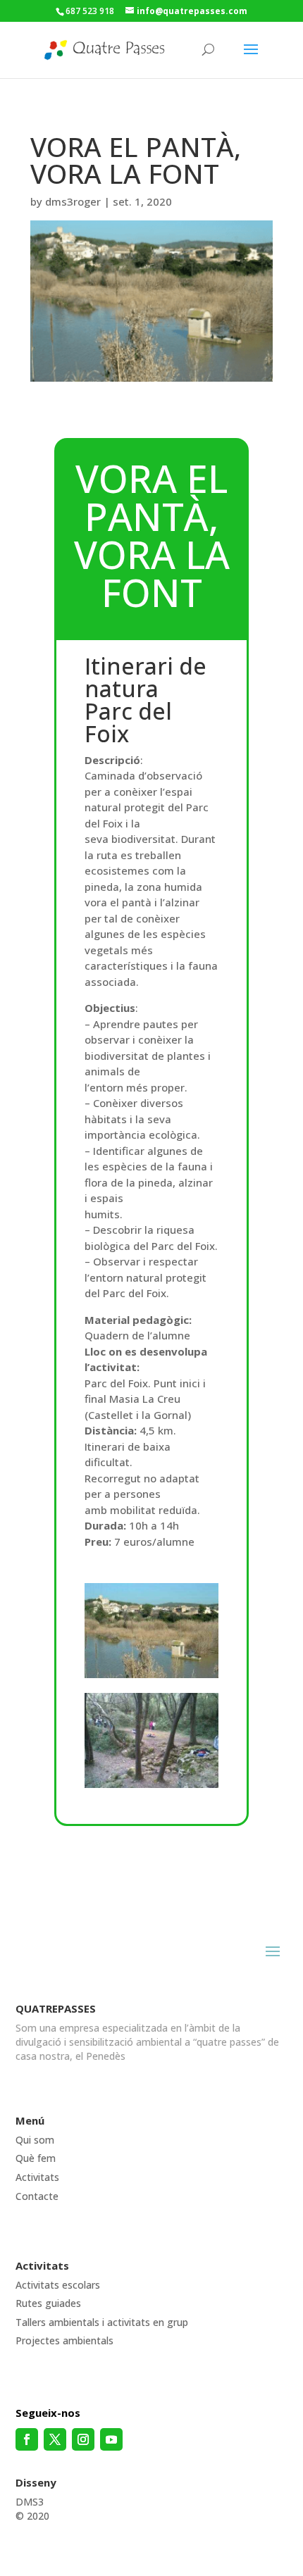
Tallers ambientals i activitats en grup (102, 2322)
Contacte (37, 2196)
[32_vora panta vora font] (151, 1784)
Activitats (37, 2177)
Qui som (35, 2140)
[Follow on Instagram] (83, 2439)
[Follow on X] (55, 2439)
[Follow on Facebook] (27, 2439)
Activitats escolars (58, 2285)
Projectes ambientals (64, 2340)
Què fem (36, 2158)
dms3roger (73, 201)
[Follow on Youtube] (111, 2439)
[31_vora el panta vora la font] (151, 1674)
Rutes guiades (48, 2303)
